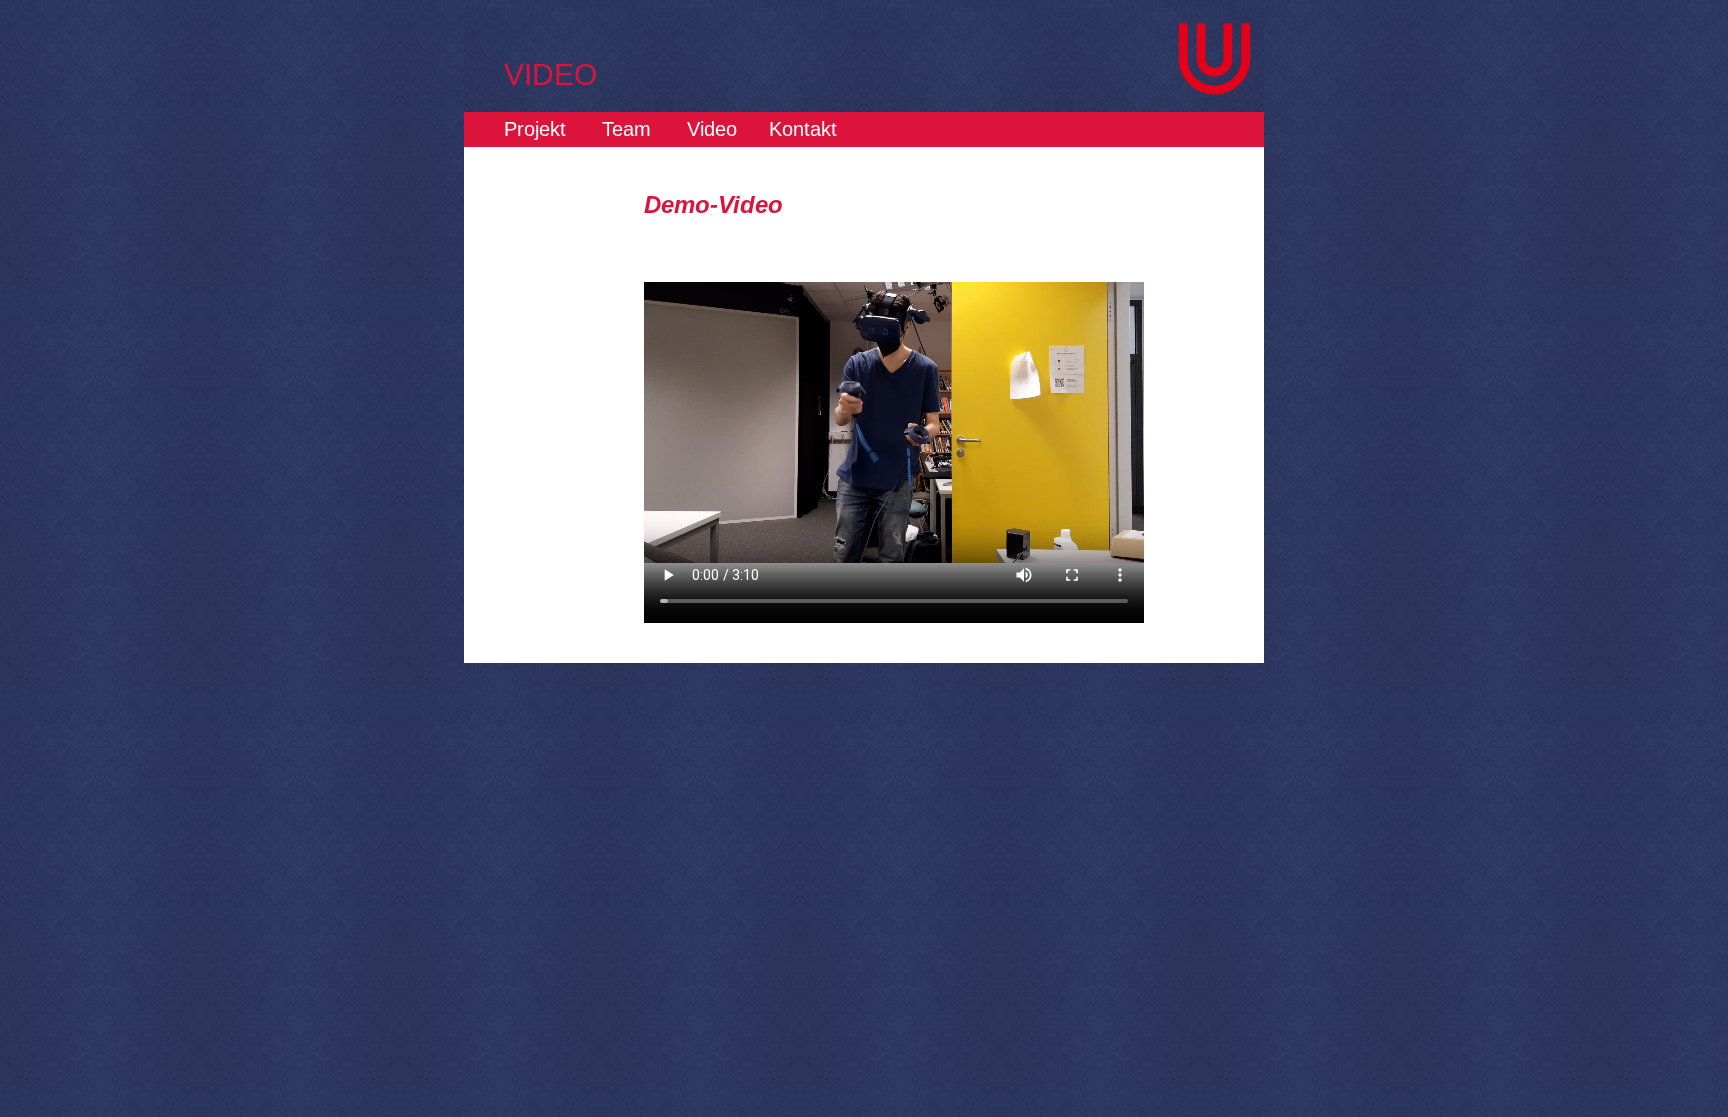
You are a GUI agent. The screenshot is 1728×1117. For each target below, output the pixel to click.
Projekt (535, 129)
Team (626, 129)
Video (712, 129)
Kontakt (803, 129)
